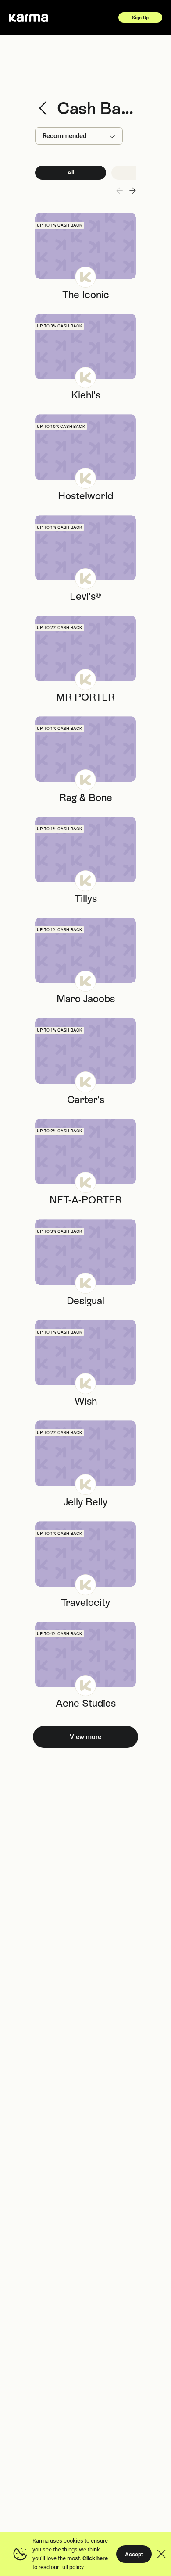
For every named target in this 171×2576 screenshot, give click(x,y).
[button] (132, 191)
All (71, 173)
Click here (95, 2558)
